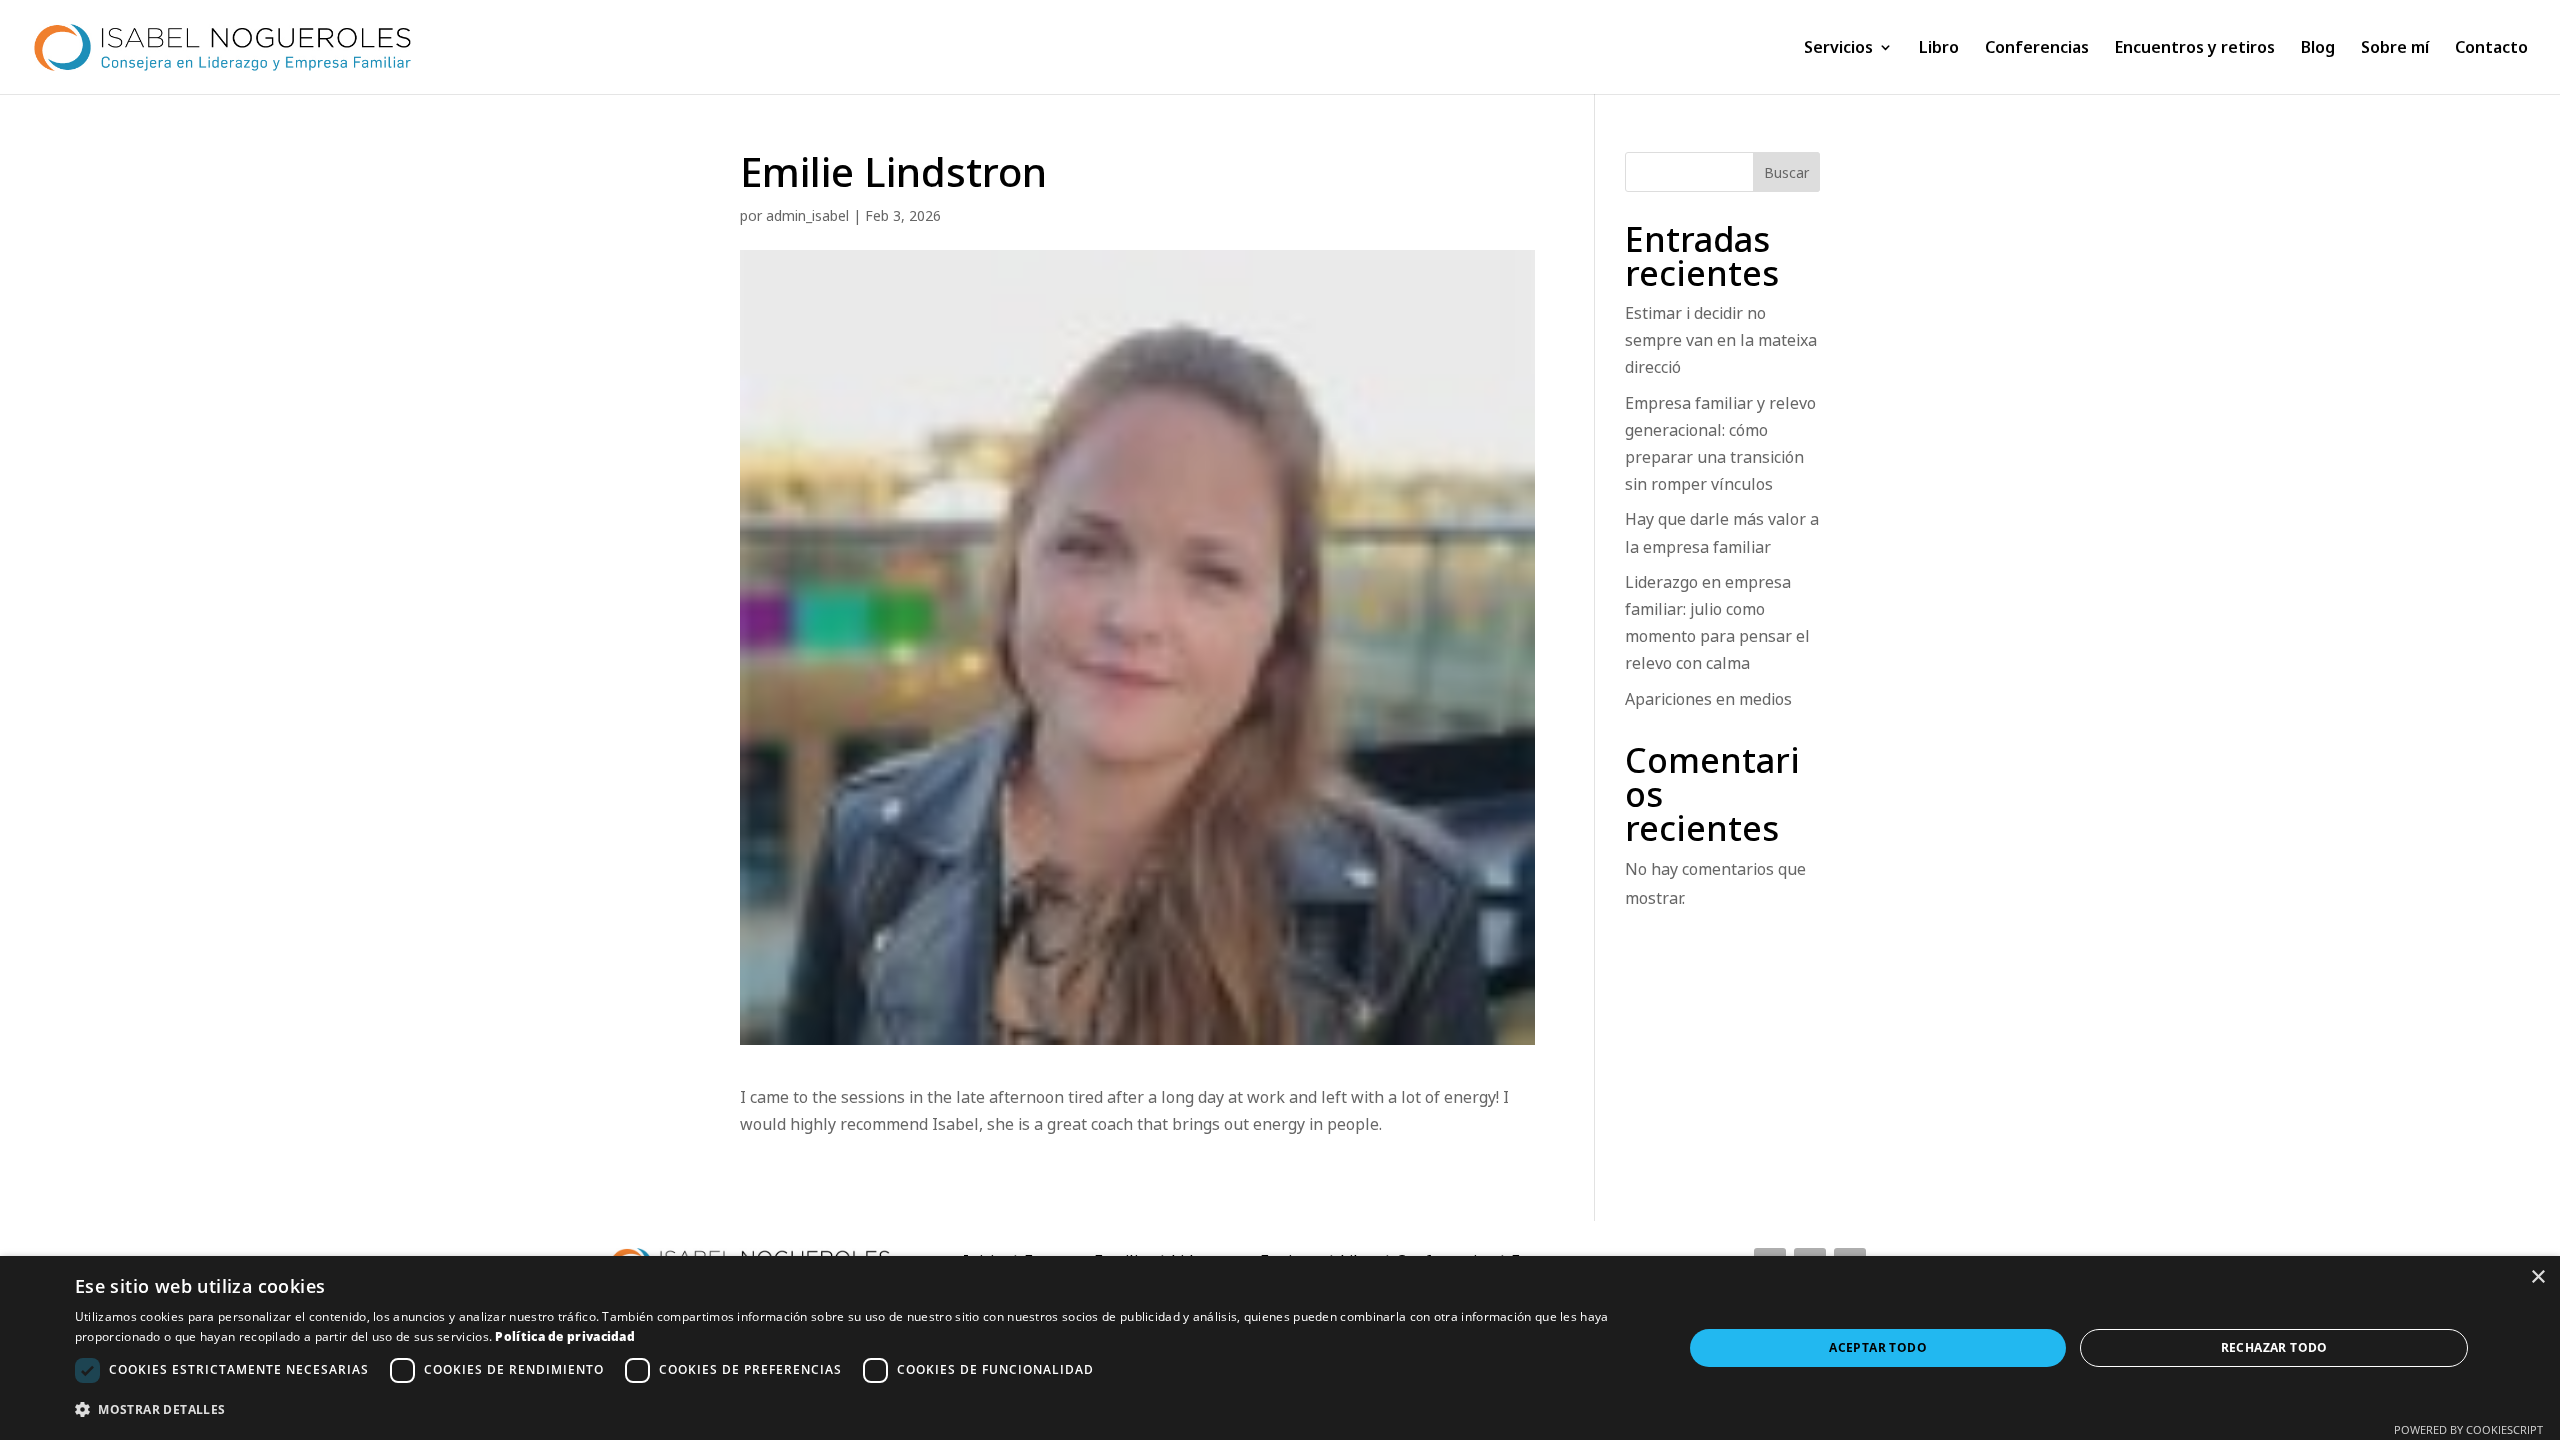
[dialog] (1280, 1348)
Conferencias (2037, 49)
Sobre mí (2395, 49)
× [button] (2537, 1277)
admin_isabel (807, 215)
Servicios (1838, 49)
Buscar (1786, 172)
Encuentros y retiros (2195, 49)
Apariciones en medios (1708, 699)
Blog (2318, 49)
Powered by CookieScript (2468, 1429)
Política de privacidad (565, 1336)
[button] (855, 1409)
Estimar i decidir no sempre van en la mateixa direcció (1721, 340)
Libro (1939, 49)
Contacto (2491, 49)
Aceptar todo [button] (1878, 1347)
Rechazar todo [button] (2274, 1347)
